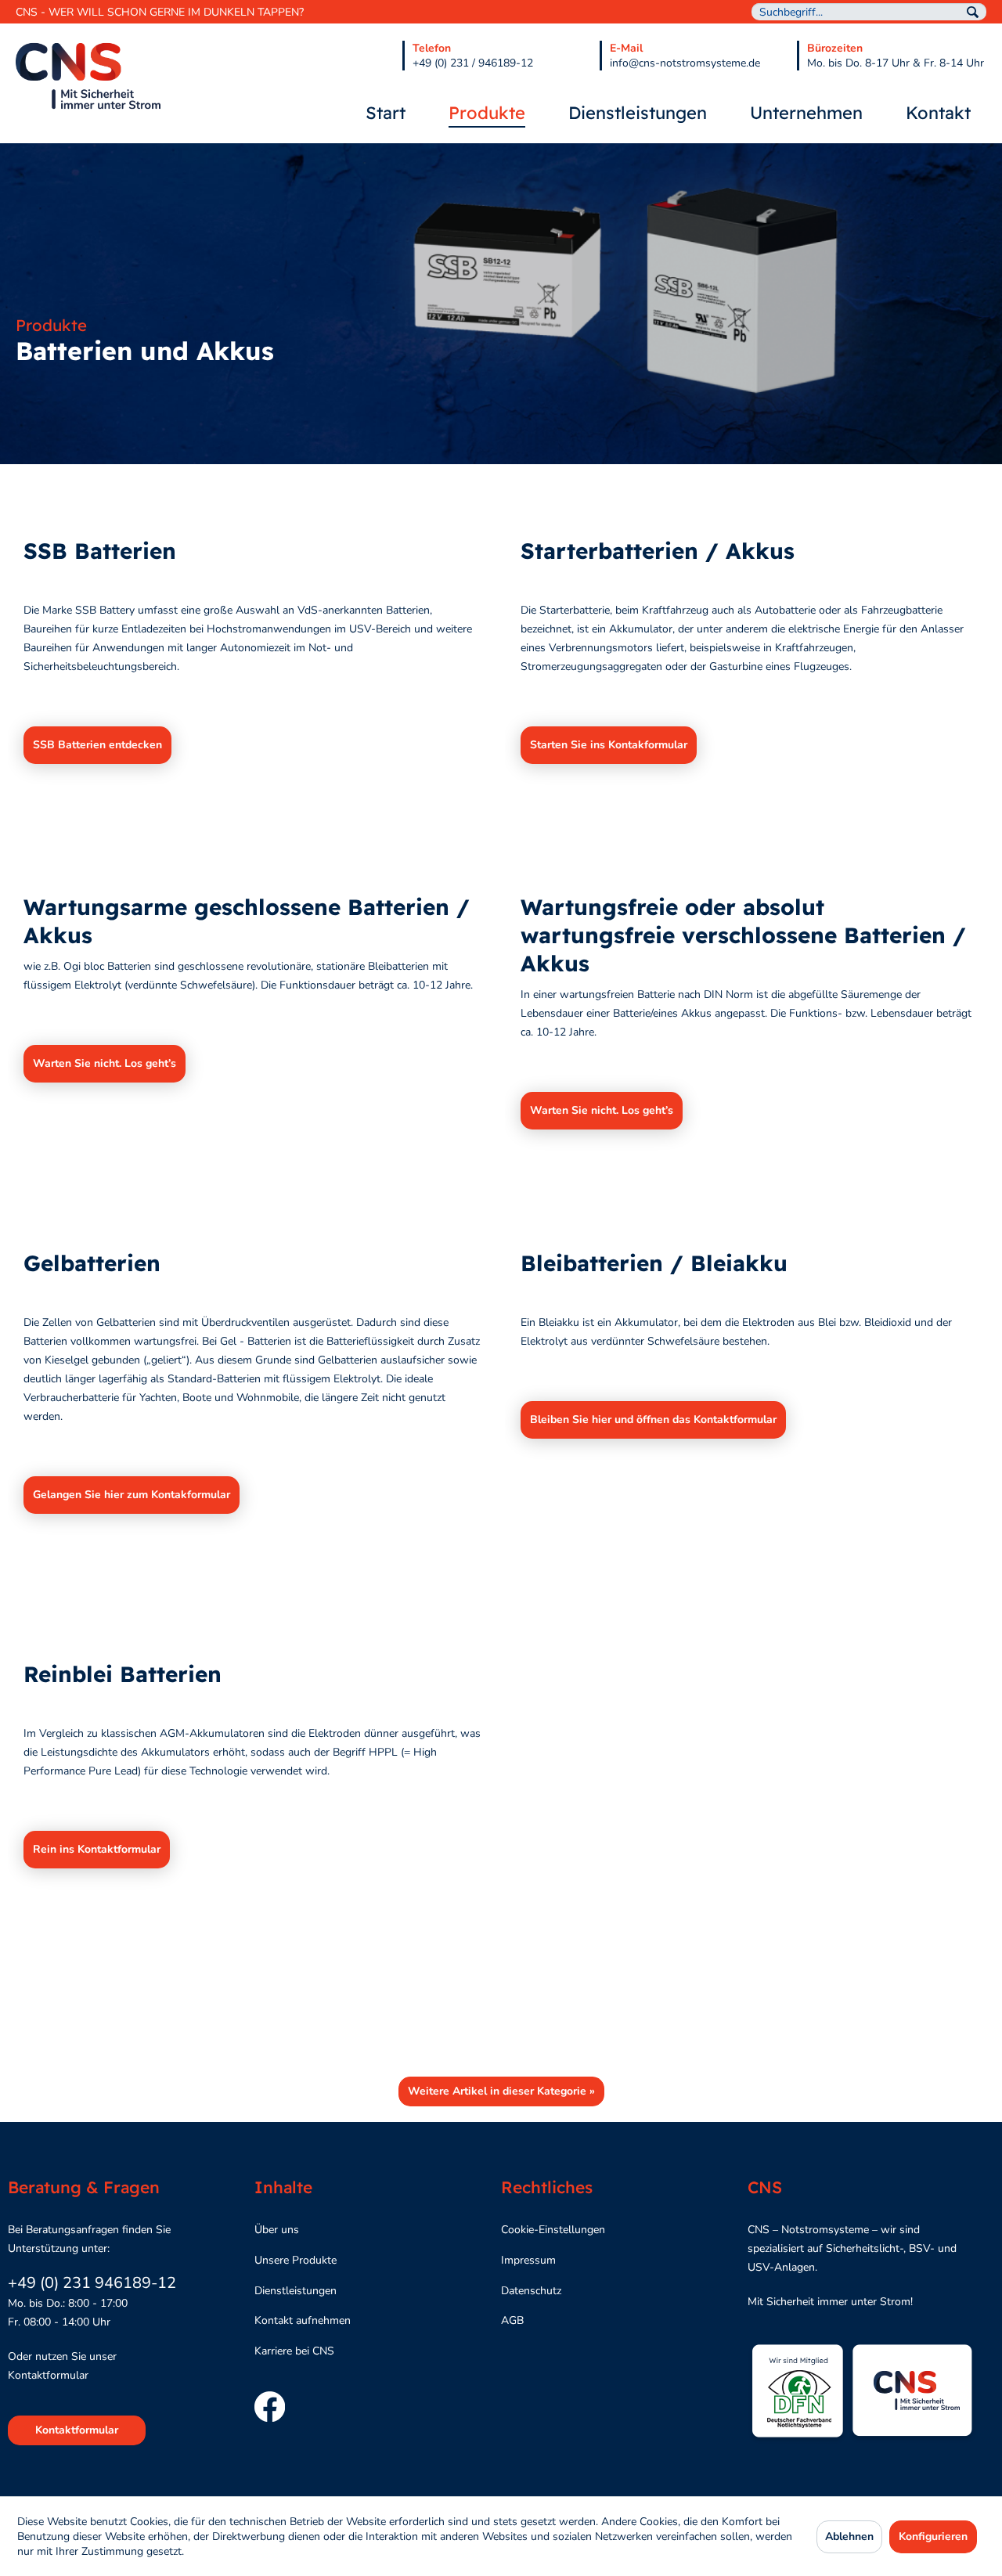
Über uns (277, 2230)
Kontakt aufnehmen (303, 2320)
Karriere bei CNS (294, 2351)
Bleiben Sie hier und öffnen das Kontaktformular (653, 1420)
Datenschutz (531, 2291)
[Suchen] (973, 12)
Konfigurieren (933, 2536)
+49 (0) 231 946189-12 (92, 2283)
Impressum (528, 2260)
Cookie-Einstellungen (553, 2230)
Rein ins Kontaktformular (97, 1849)
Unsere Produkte (296, 2260)
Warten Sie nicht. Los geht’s (105, 1063)
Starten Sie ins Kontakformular (609, 745)
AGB (512, 2320)
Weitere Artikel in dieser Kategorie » (501, 2091)
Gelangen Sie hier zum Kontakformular (132, 1495)
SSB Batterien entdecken (97, 745)
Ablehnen (849, 2536)
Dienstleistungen (296, 2291)
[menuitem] (869, 12)
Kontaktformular (77, 2430)
